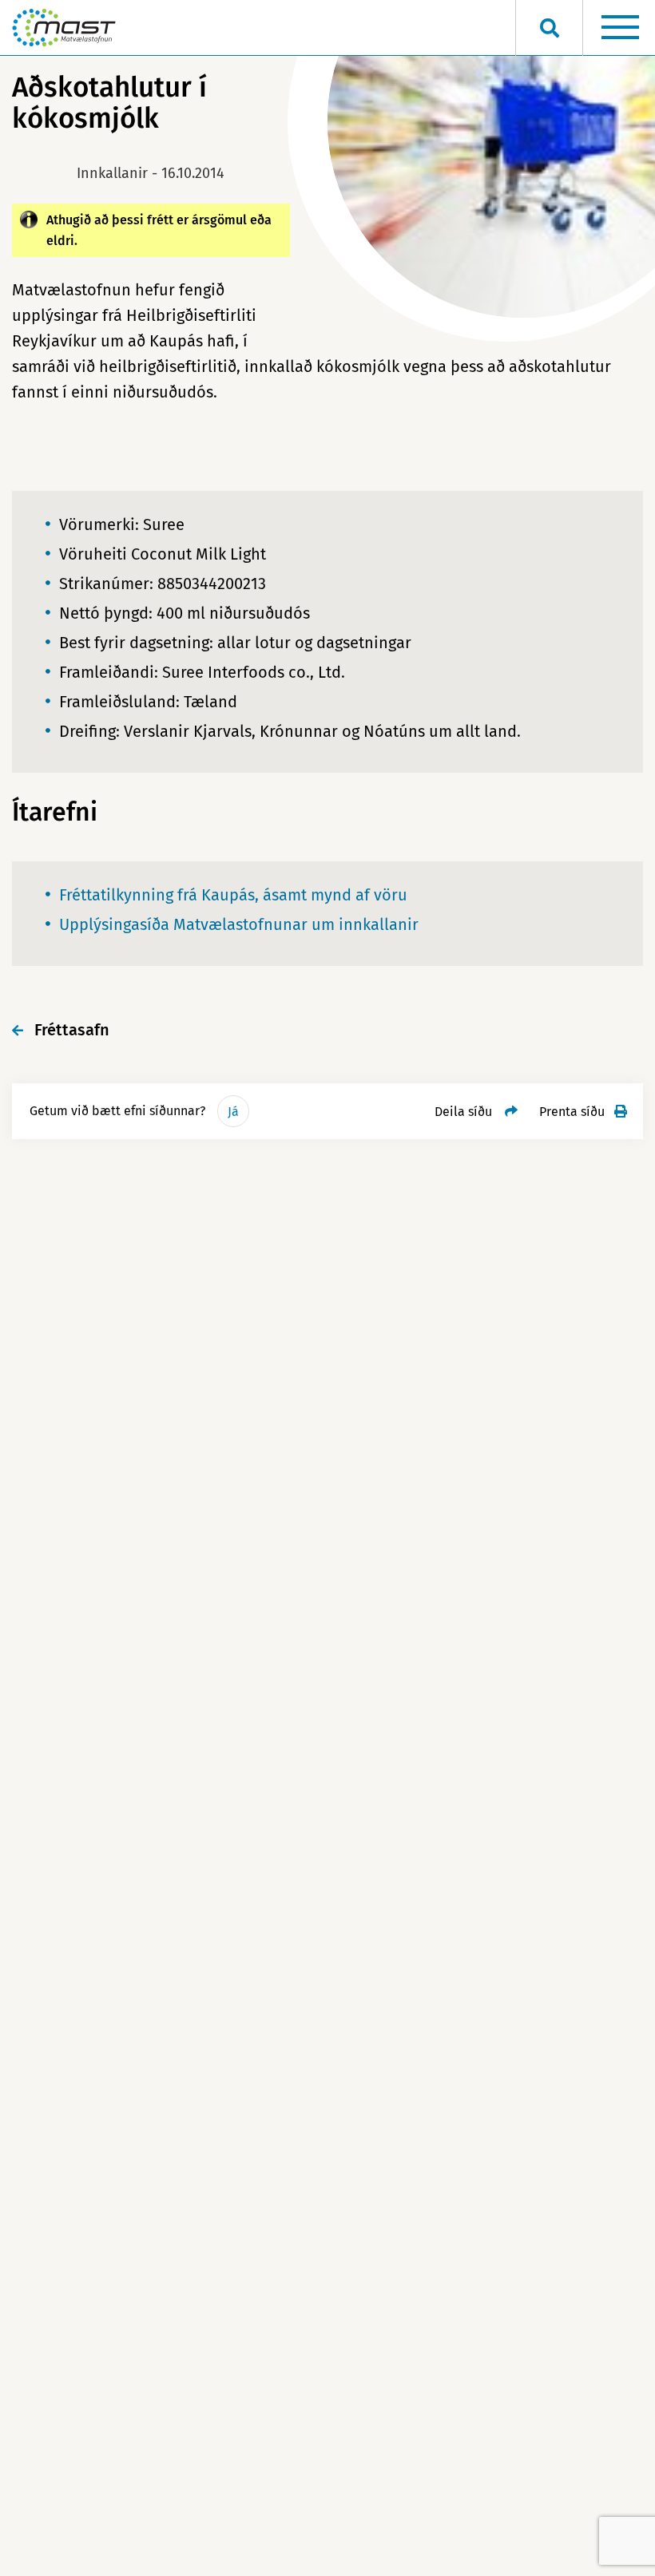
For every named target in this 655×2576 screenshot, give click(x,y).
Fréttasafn (72, 1030)
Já (233, 1112)
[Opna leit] (549, 28)
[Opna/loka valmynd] (620, 28)
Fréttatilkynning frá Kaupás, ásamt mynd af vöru (233, 895)
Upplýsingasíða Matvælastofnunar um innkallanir (239, 924)
